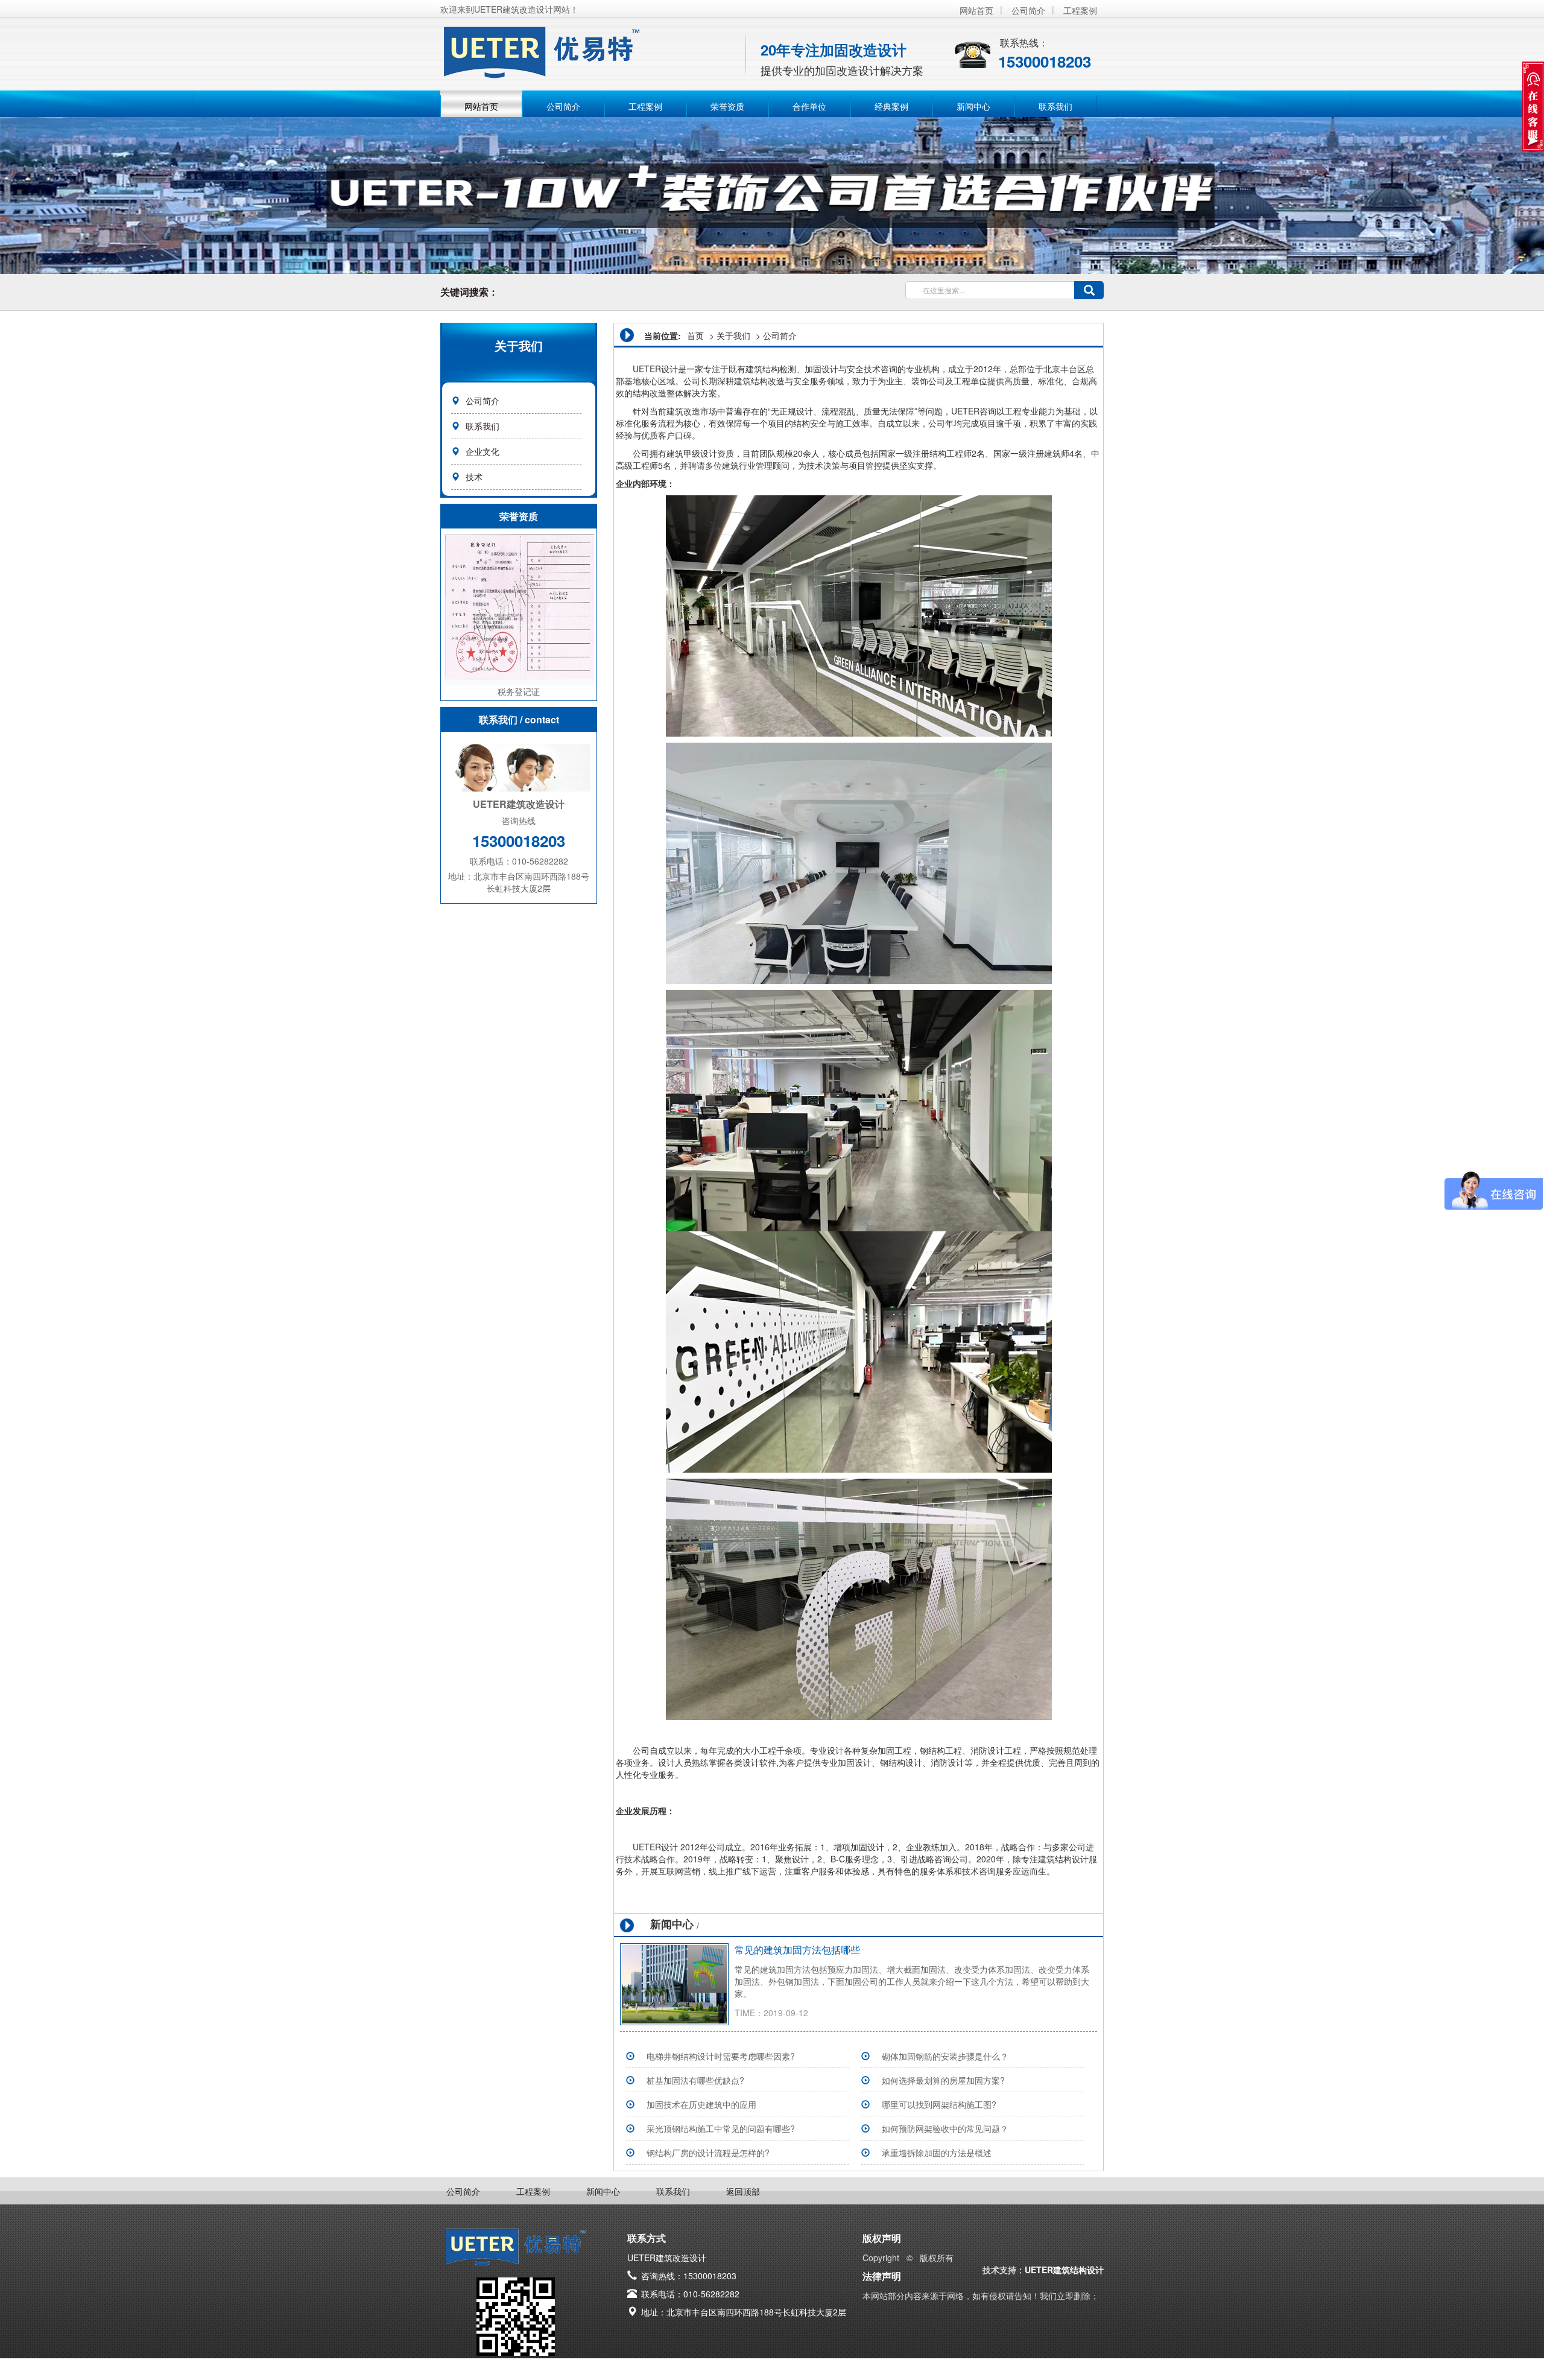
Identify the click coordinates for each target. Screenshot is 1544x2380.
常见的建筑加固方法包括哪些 (797, 1950)
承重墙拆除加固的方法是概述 (937, 2153)
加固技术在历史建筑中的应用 (701, 2104)
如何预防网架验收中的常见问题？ (945, 2128)
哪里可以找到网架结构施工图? (939, 2104)
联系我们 (1055, 106)
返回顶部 (743, 2191)
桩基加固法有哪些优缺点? (695, 2080)
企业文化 (482, 451)
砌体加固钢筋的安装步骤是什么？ (945, 2056)
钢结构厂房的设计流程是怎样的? (708, 2153)
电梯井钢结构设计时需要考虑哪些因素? (721, 2056)
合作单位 (809, 106)
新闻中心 (973, 106)
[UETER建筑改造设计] (591, 48)
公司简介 (1028, 10)
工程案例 (1080, 10)
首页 (695, 335)
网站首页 (976, 10)
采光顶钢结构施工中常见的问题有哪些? (721, 2128)
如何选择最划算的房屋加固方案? (943, 2080)
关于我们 (733, 335)
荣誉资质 (727, 106)
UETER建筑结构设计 (1064, 2270)
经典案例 (891, 106)
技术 (474, 477)
